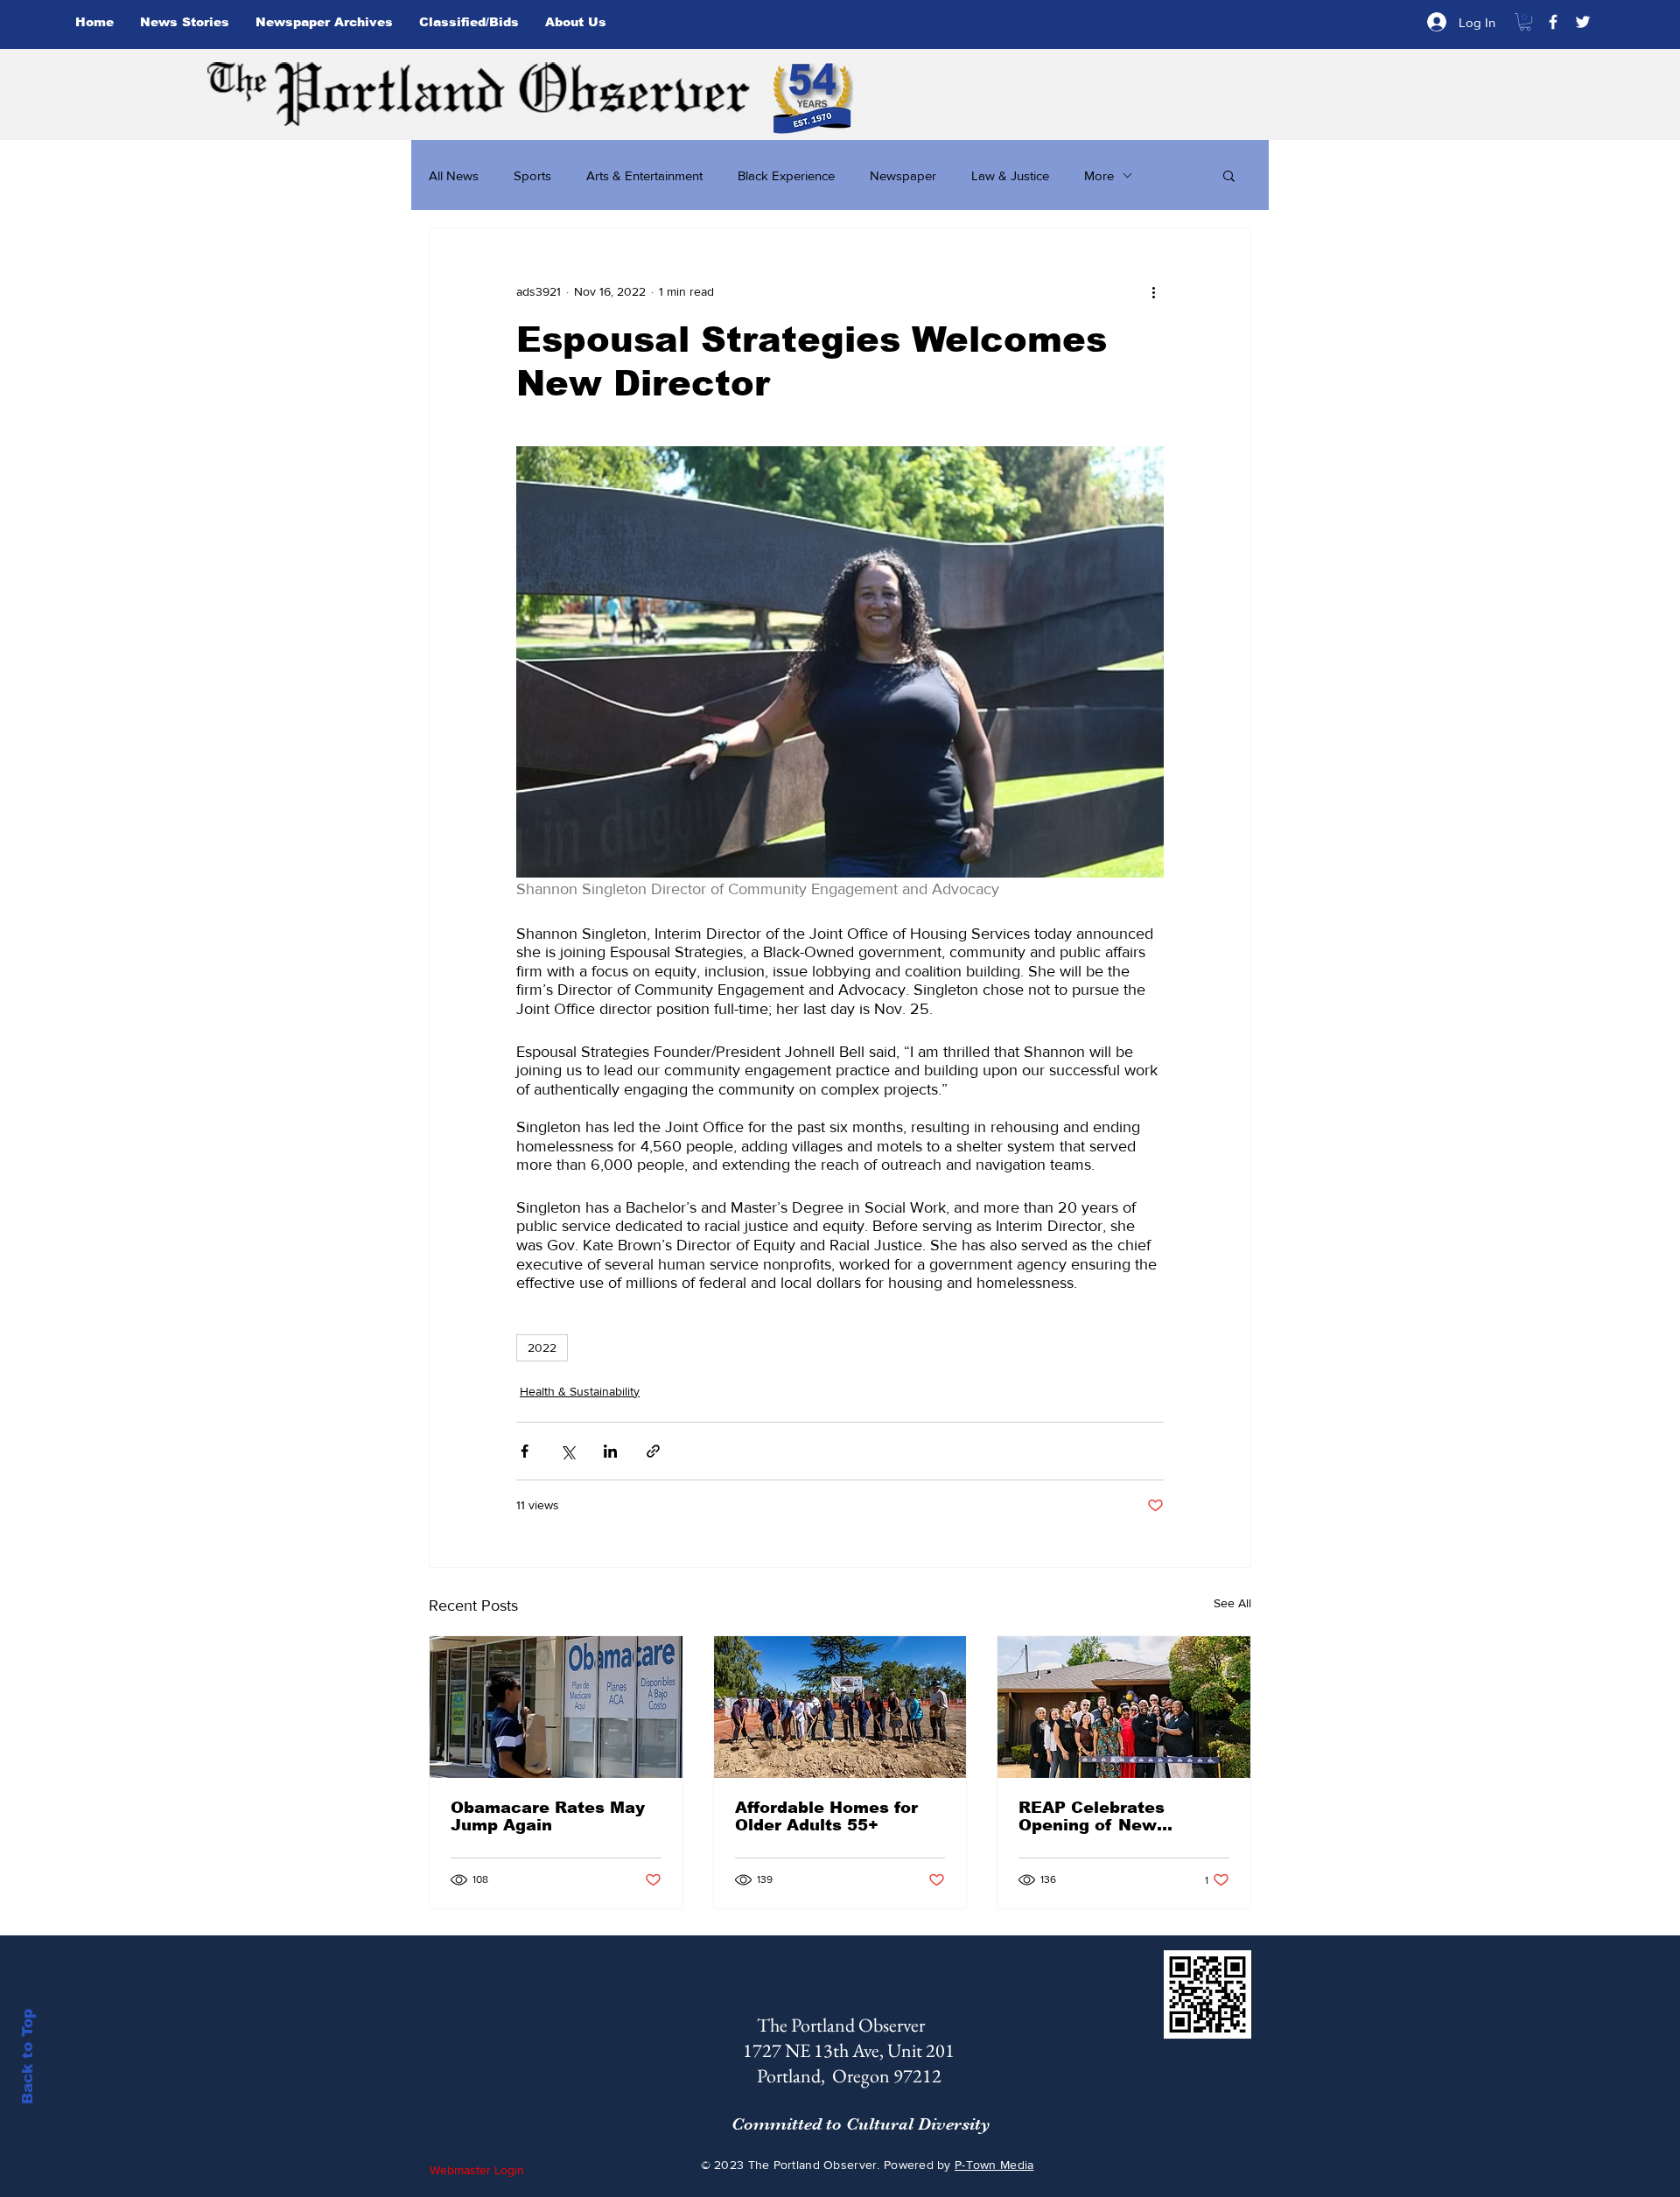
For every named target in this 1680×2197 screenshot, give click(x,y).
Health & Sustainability (580, 1391)
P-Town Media (994, 2165)
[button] (1525, 22)
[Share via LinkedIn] (610, 1451)
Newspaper (903, 175)
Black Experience (786, 175)
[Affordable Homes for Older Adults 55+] (840, 1707)
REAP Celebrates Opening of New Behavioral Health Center (1095, 1816)
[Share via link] (653, 1451)
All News (454, 175)
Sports (532, 175)
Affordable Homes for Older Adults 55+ (826, 1816)
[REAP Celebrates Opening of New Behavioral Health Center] (1124, 1707)
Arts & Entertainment (644, 175)
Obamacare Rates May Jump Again (548, 1816)
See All (1232, 1603)
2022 (542, 1347)
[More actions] (1153, 291)
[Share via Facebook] (525, 1451)
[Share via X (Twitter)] (567, 1451)
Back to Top (28, 2057)
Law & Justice (1010, 175)
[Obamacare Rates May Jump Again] (556, 1707)
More (1099, 175)
